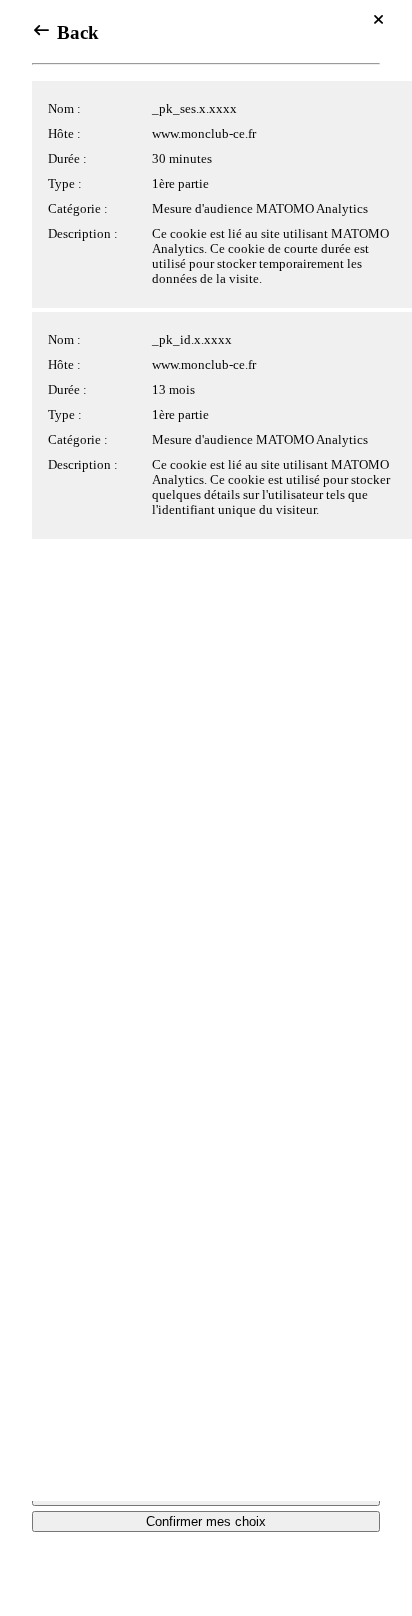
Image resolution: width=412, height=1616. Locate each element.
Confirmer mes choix (206, 1521)
